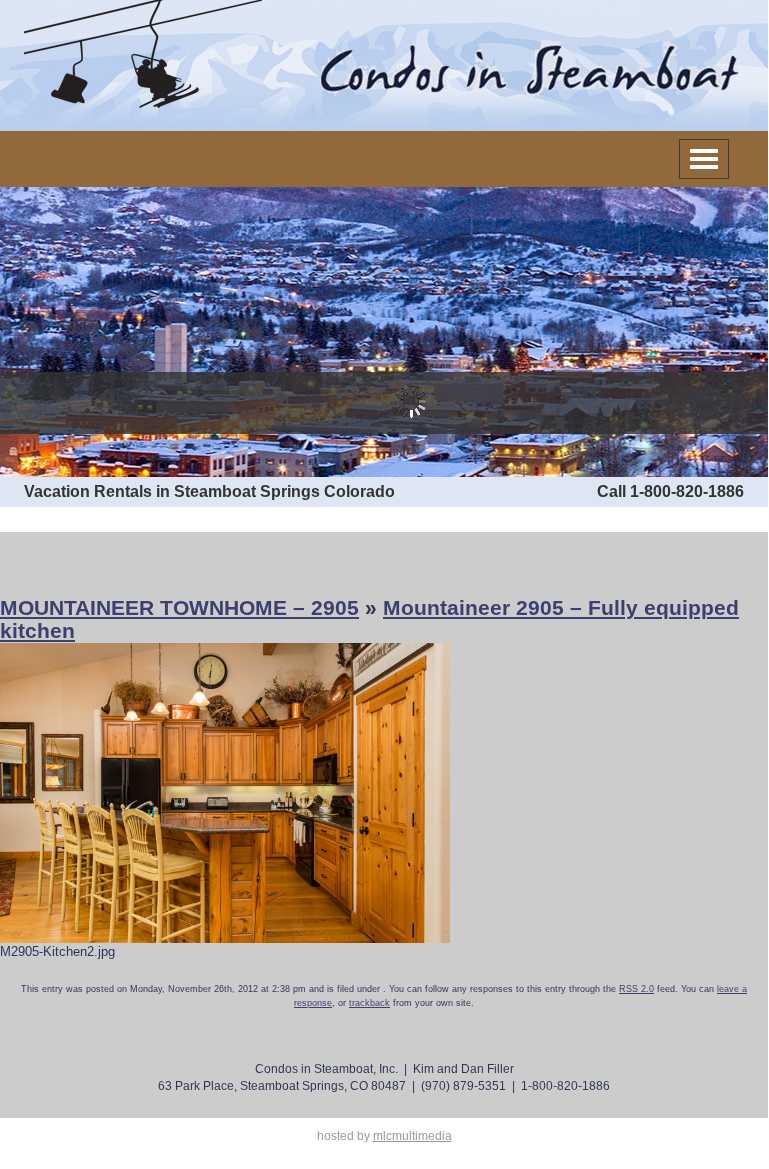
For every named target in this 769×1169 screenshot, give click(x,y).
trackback (369, 1003)
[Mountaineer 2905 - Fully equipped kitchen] (225, 791)
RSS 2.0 (636, 989)
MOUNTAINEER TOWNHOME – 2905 (179, 607)
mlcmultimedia (412, 1136)
